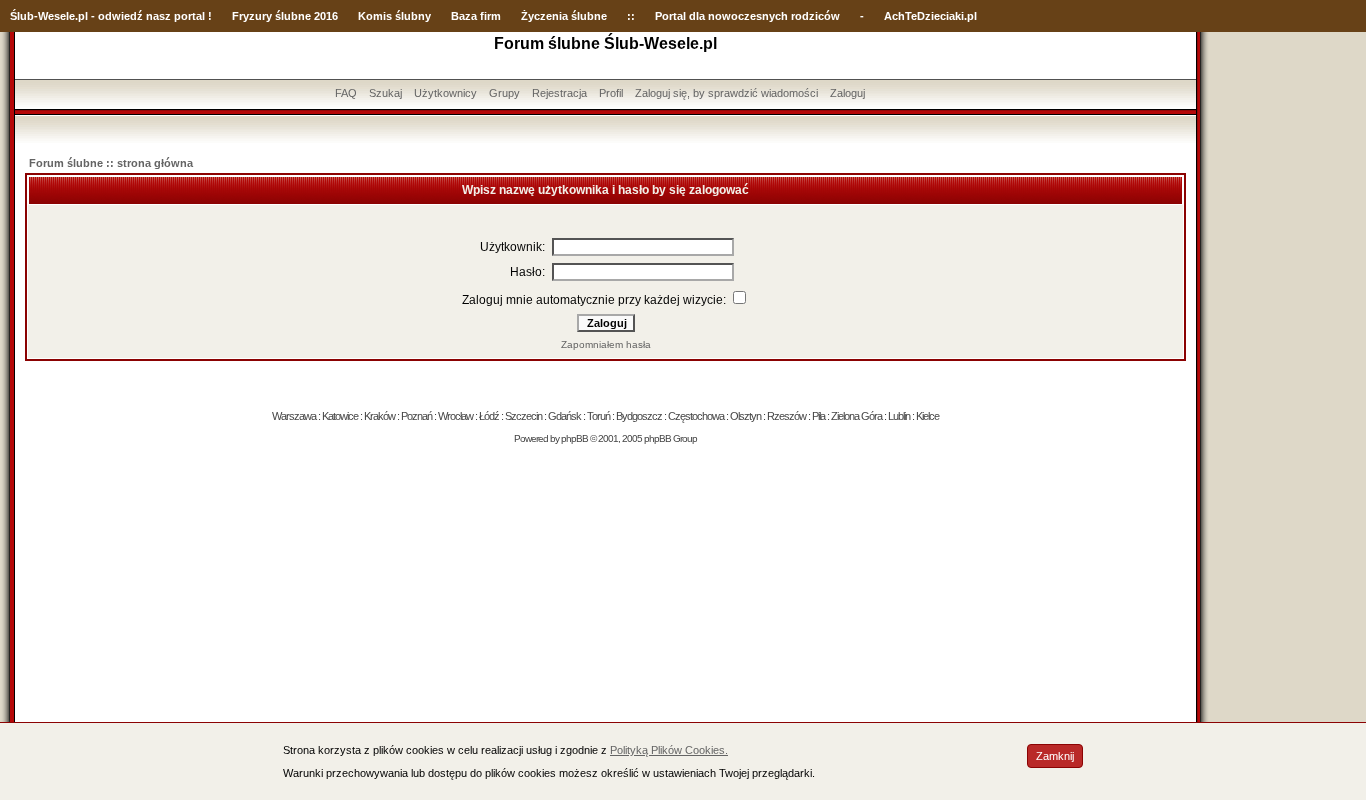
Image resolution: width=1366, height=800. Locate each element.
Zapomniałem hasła (606, 344)
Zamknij (1055, 756)
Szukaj (385, 93)
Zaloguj (847, 93)
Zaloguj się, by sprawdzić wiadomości (726, 93)
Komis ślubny (394, 16)
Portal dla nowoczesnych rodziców (747, 16)
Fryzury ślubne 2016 (285, 16)
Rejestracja (559, 93)
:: (631, 16)
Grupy (504, 93)
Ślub (22, 16)
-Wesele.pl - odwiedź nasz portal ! (123, 16)
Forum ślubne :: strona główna (111, 163)
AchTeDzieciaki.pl (930, 16)
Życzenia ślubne (564, 16)
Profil (611, 93)
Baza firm (476, 16)
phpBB (574, 438)
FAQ (346, 93)
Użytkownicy (445, 93)
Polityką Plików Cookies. (669, 750)
